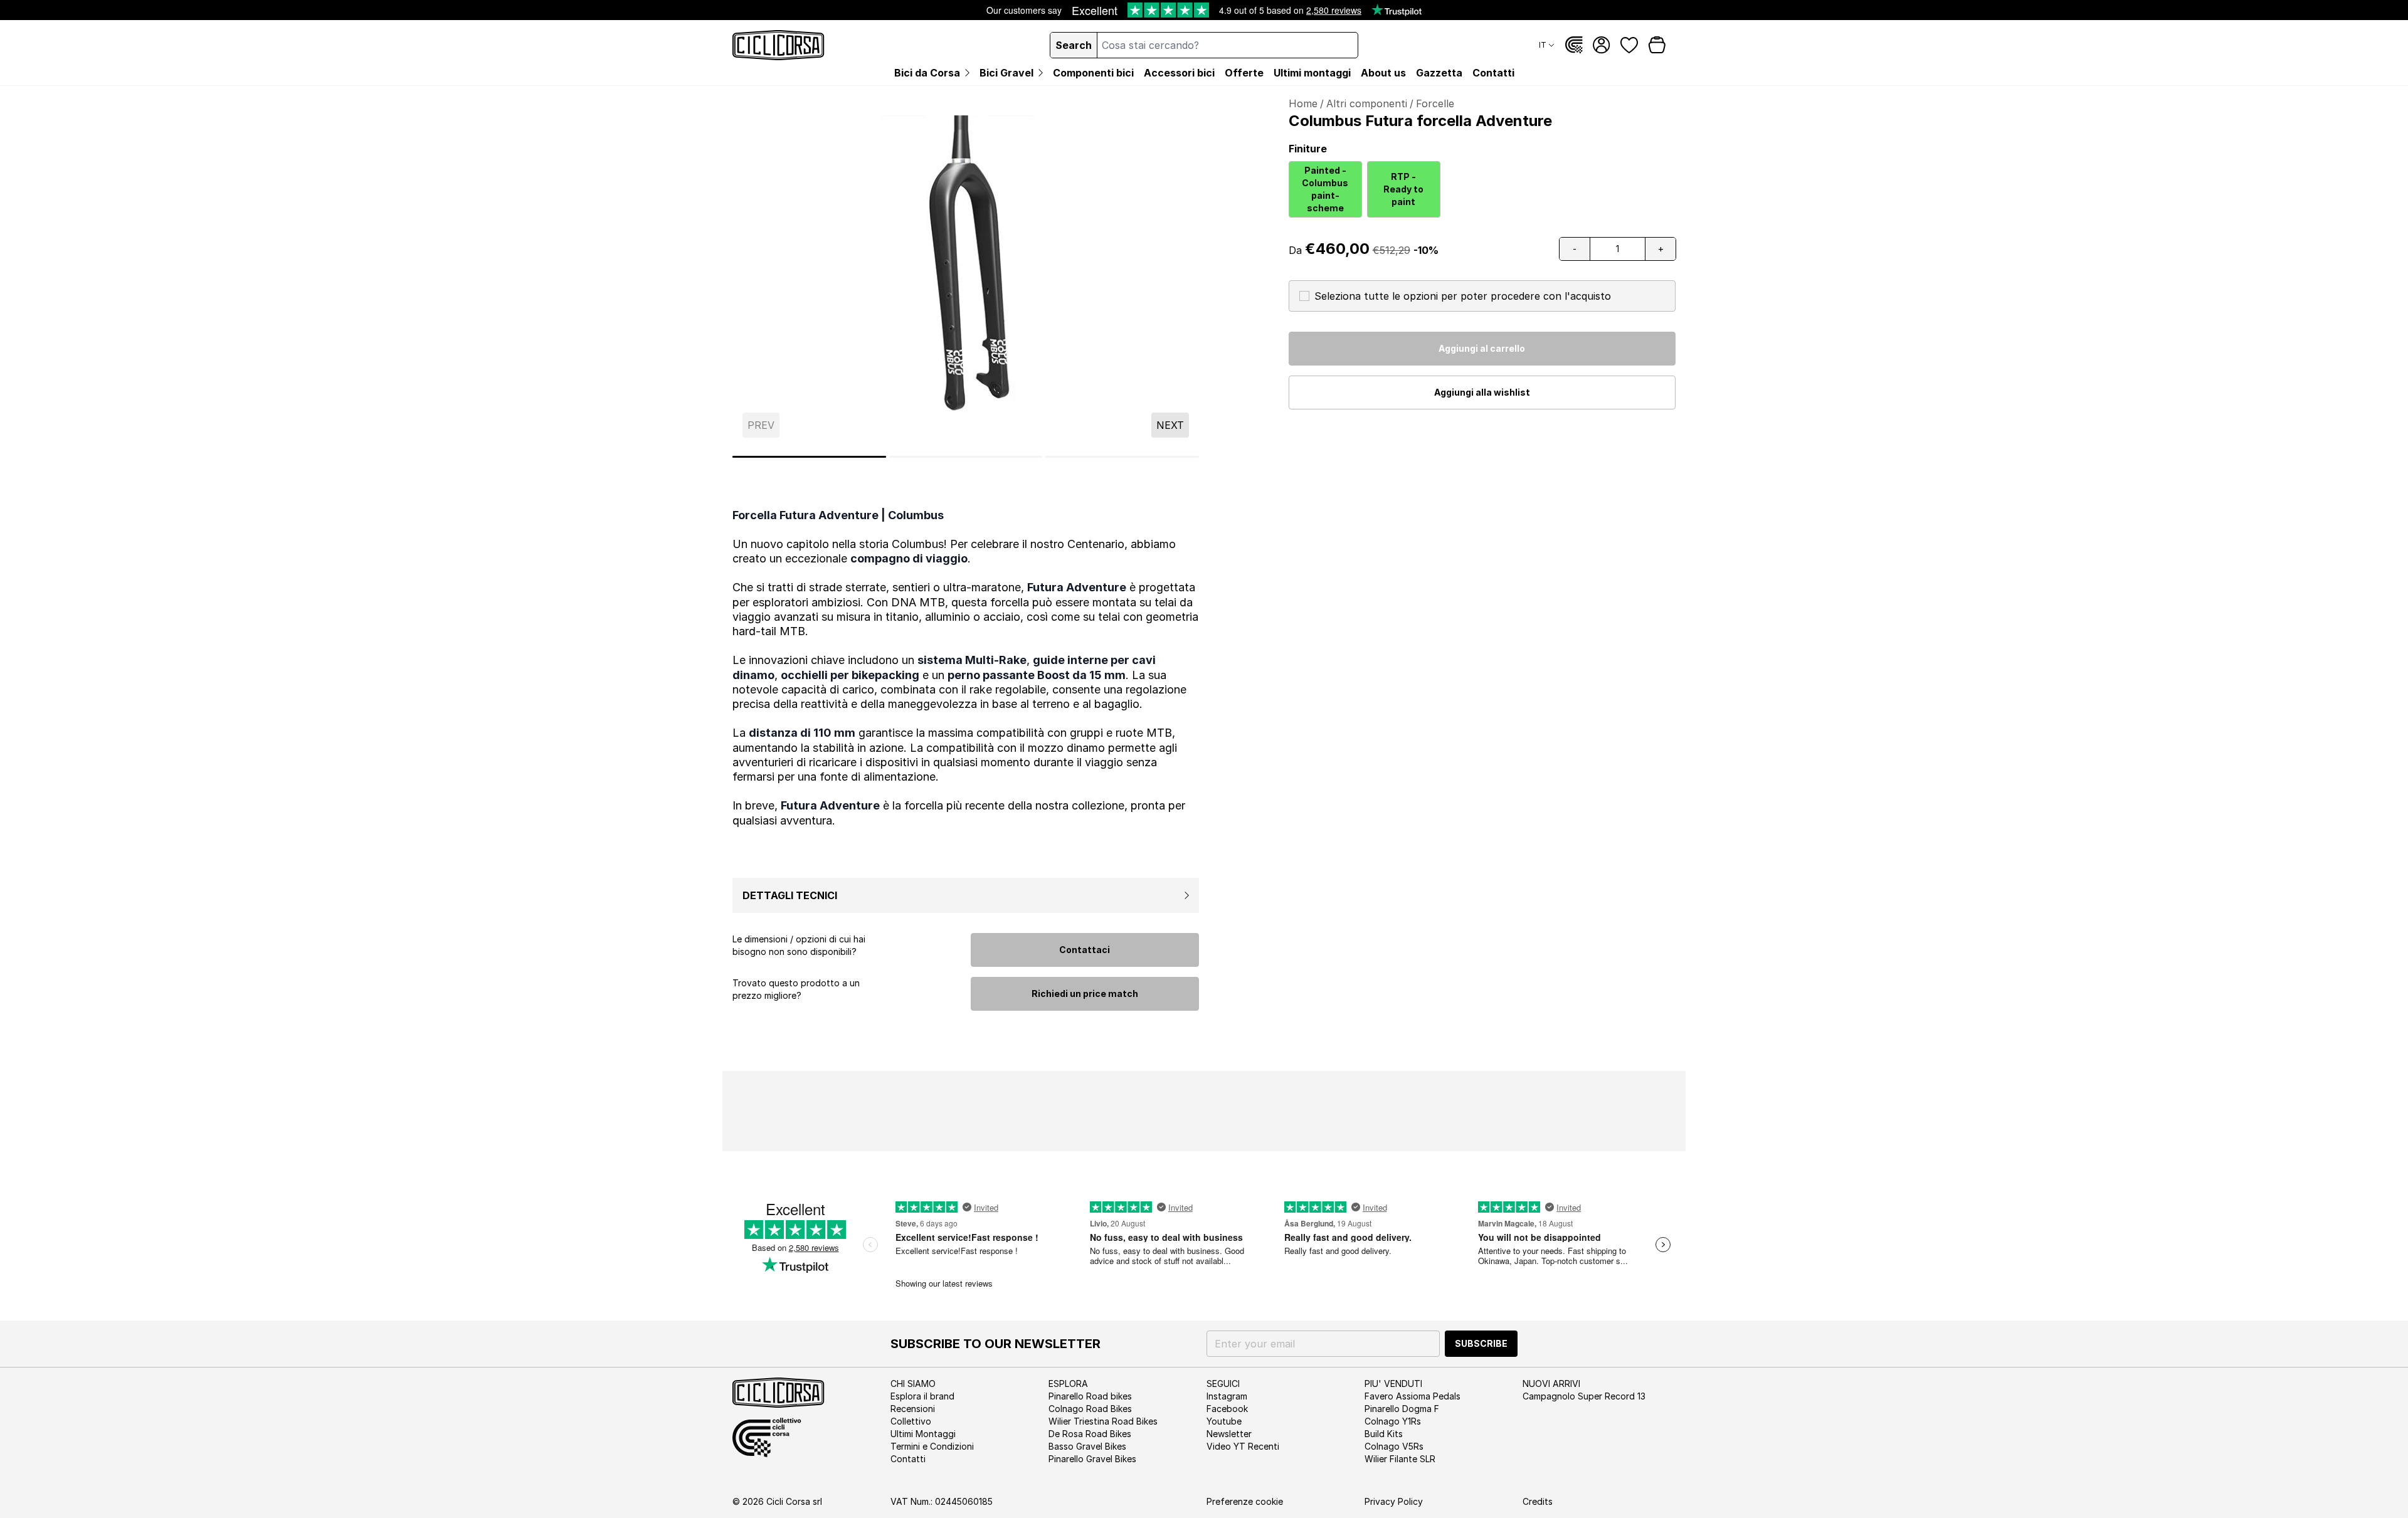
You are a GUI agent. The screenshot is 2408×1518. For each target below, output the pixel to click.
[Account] (1602, 45)
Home (1303, 103)
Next (1170, 425)
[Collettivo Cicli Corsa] (1574, 45)
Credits (1538, 1501)
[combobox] (1228, 45)
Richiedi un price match (1085, 994)
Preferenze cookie (1245, 1501)
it (1543, 45)
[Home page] (779, 45)
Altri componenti (1367, 103)
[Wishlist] (1629, 45)
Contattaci (1085, 950)
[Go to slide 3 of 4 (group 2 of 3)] (966, 457)
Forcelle (1435, 103)
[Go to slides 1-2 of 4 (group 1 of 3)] (809, 457)
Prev (761, 425)
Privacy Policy (1394, 1501)
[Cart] (1657, 45)
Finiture (1308, 149)
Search (1074, 45)
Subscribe (1481, 1343)
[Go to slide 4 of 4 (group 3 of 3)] (1122, 457)
